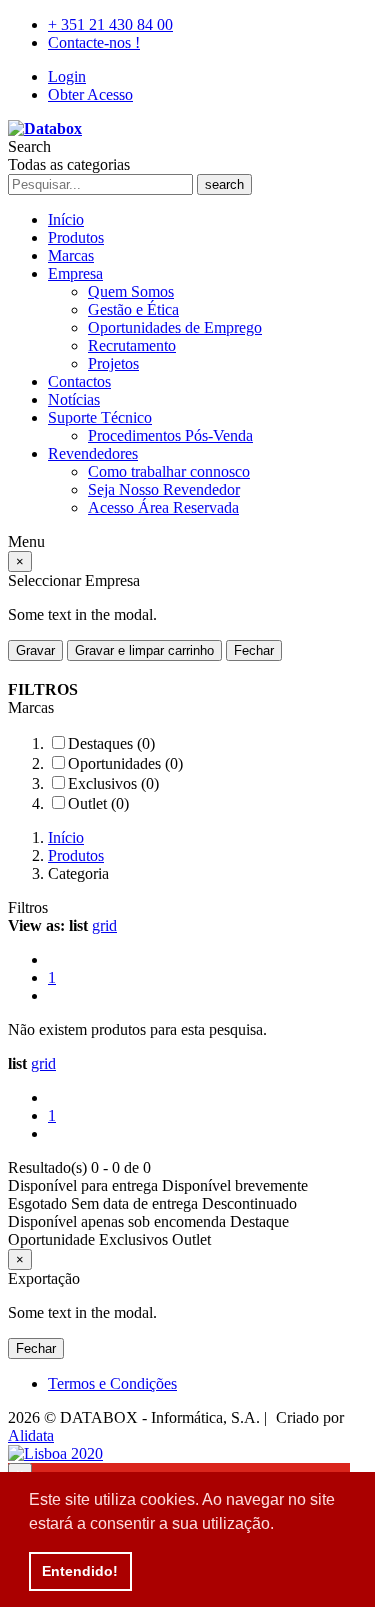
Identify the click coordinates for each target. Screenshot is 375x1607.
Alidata (31, 1435)
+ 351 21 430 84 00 (110, 24)
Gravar (35, 650)
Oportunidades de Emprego (175, 327)
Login (67, 76)
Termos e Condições (112, 1383)
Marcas (71, 255)
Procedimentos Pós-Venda (170, 435)
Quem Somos (131, 291)
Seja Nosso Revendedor (164, 489)
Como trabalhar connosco (169, 471)
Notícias (74, 399)
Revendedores (93, 453)
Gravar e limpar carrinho (144, 650)
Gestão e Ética (133, 309)
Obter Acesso (90, 94)
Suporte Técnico (100, 417)
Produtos (76, 237)
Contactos (79, 381)
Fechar (254, 650)
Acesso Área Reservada (163, 507)
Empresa (75, 273)
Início (66, 219)
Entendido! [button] (80, 1571)
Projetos (113, 363)
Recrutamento (132, 345)
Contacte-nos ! (94, 42)
